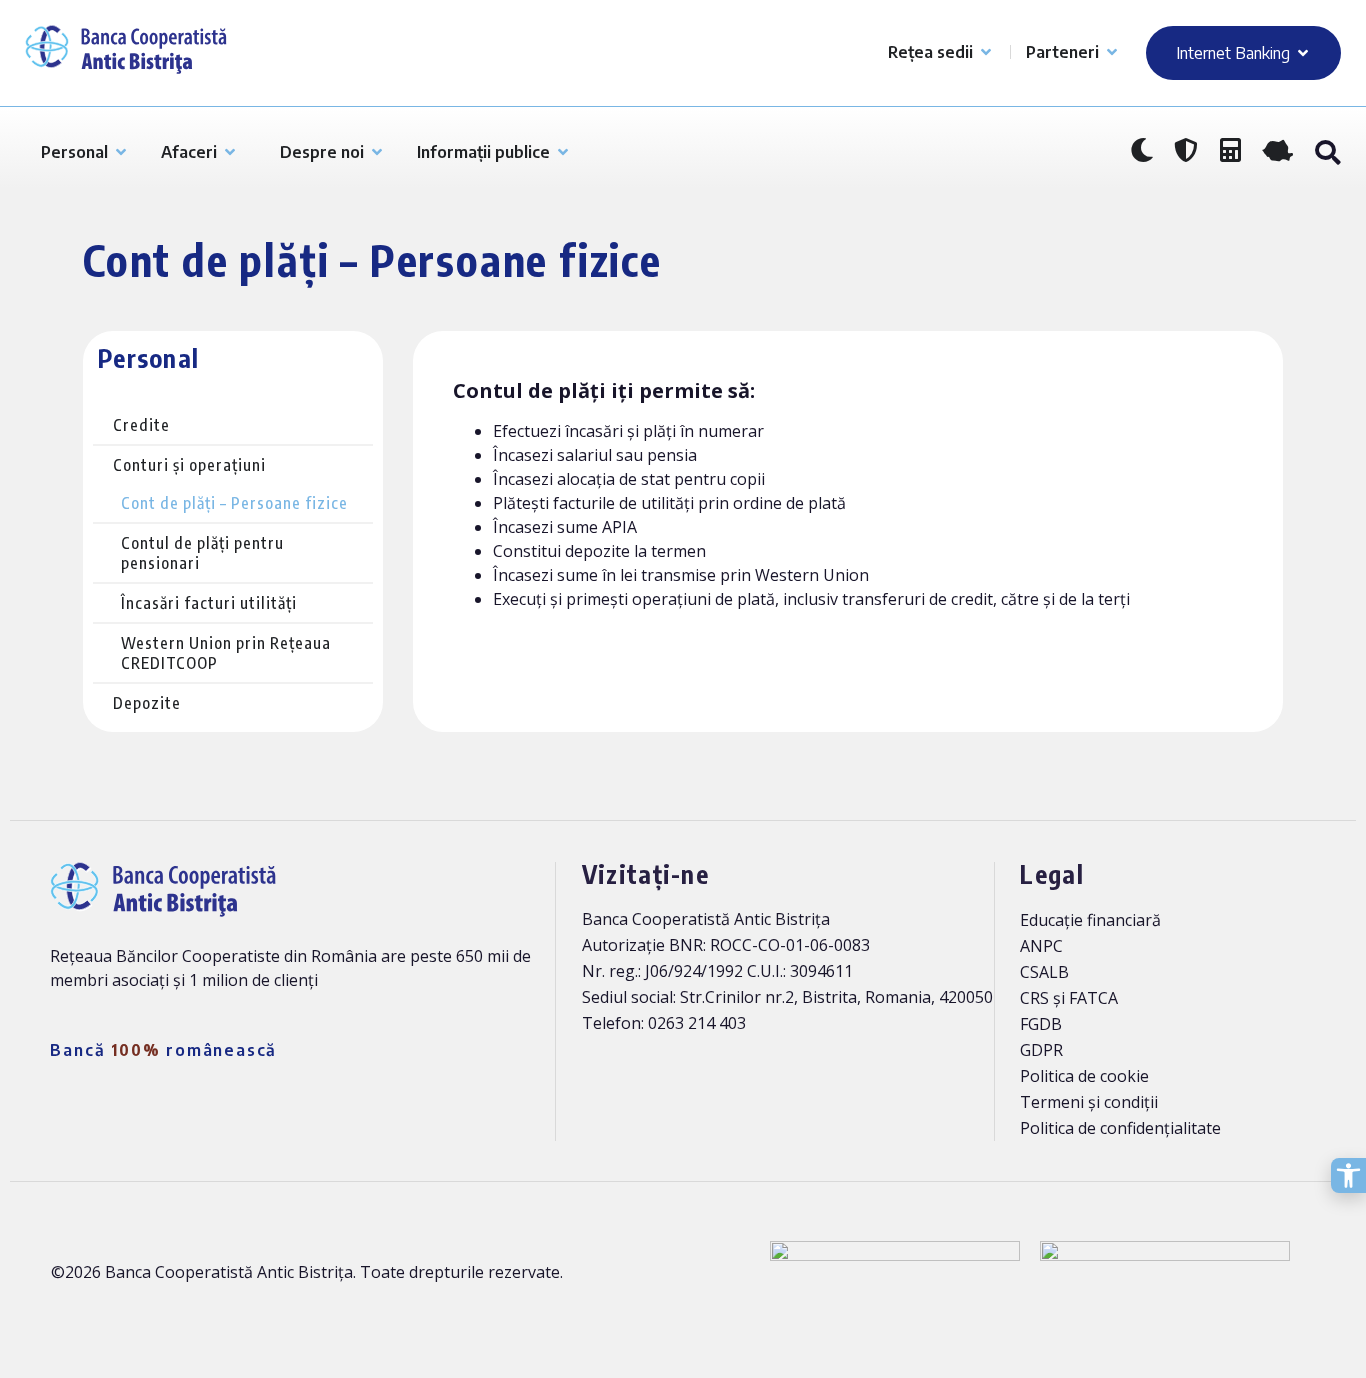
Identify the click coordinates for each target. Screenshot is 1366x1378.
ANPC (1041, 946)
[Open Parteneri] (1112, 52)
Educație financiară (1090, 920)
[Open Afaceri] (230, 152)
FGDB (1041, 1024)
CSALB (1044, 972)
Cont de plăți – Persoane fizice (234, 503)
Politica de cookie (1084, 1076)
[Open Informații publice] (563, 152)
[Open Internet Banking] (1303, 53)
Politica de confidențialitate (1120, 1128)
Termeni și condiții (1089, 1102)
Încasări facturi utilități (209, 603)
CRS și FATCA (1069, 998)
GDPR (1041, 1050)
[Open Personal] (121, 152)
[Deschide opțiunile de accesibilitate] (1348, 1175)
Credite (141, 425)
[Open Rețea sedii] (986, 52)
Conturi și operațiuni (189, 465)
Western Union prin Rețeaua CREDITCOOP (226, 653)
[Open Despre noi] (377, 152)
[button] (1327, 153)
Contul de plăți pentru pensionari (202, 553)
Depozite (147, 703)
